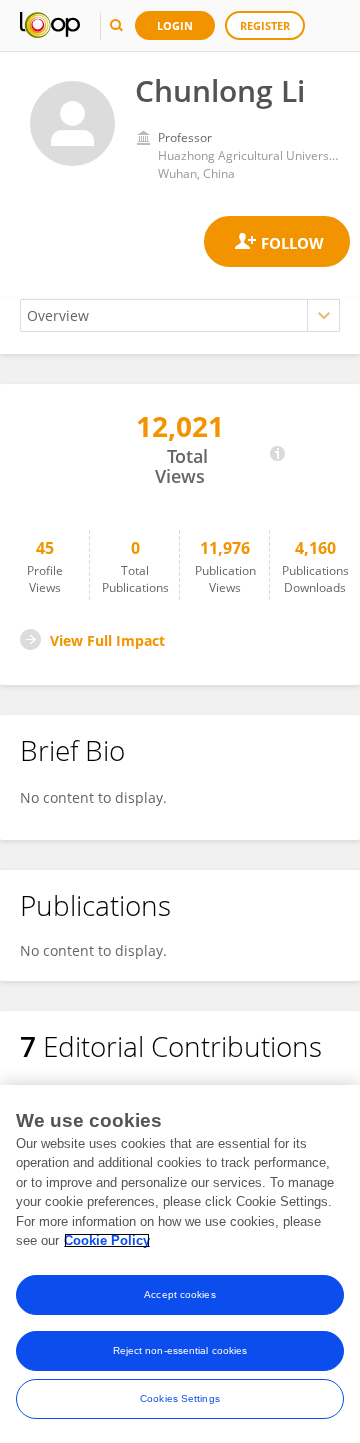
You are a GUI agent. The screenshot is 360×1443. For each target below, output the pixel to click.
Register (265, 25)
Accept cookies (179, 1294)
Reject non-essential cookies (180, 1350)
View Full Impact (107, 640)
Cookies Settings (180, 1398)
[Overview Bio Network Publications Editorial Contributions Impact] (180, 315)
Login (175, 25)
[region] (180, 1264)
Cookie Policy (107, 1240)
